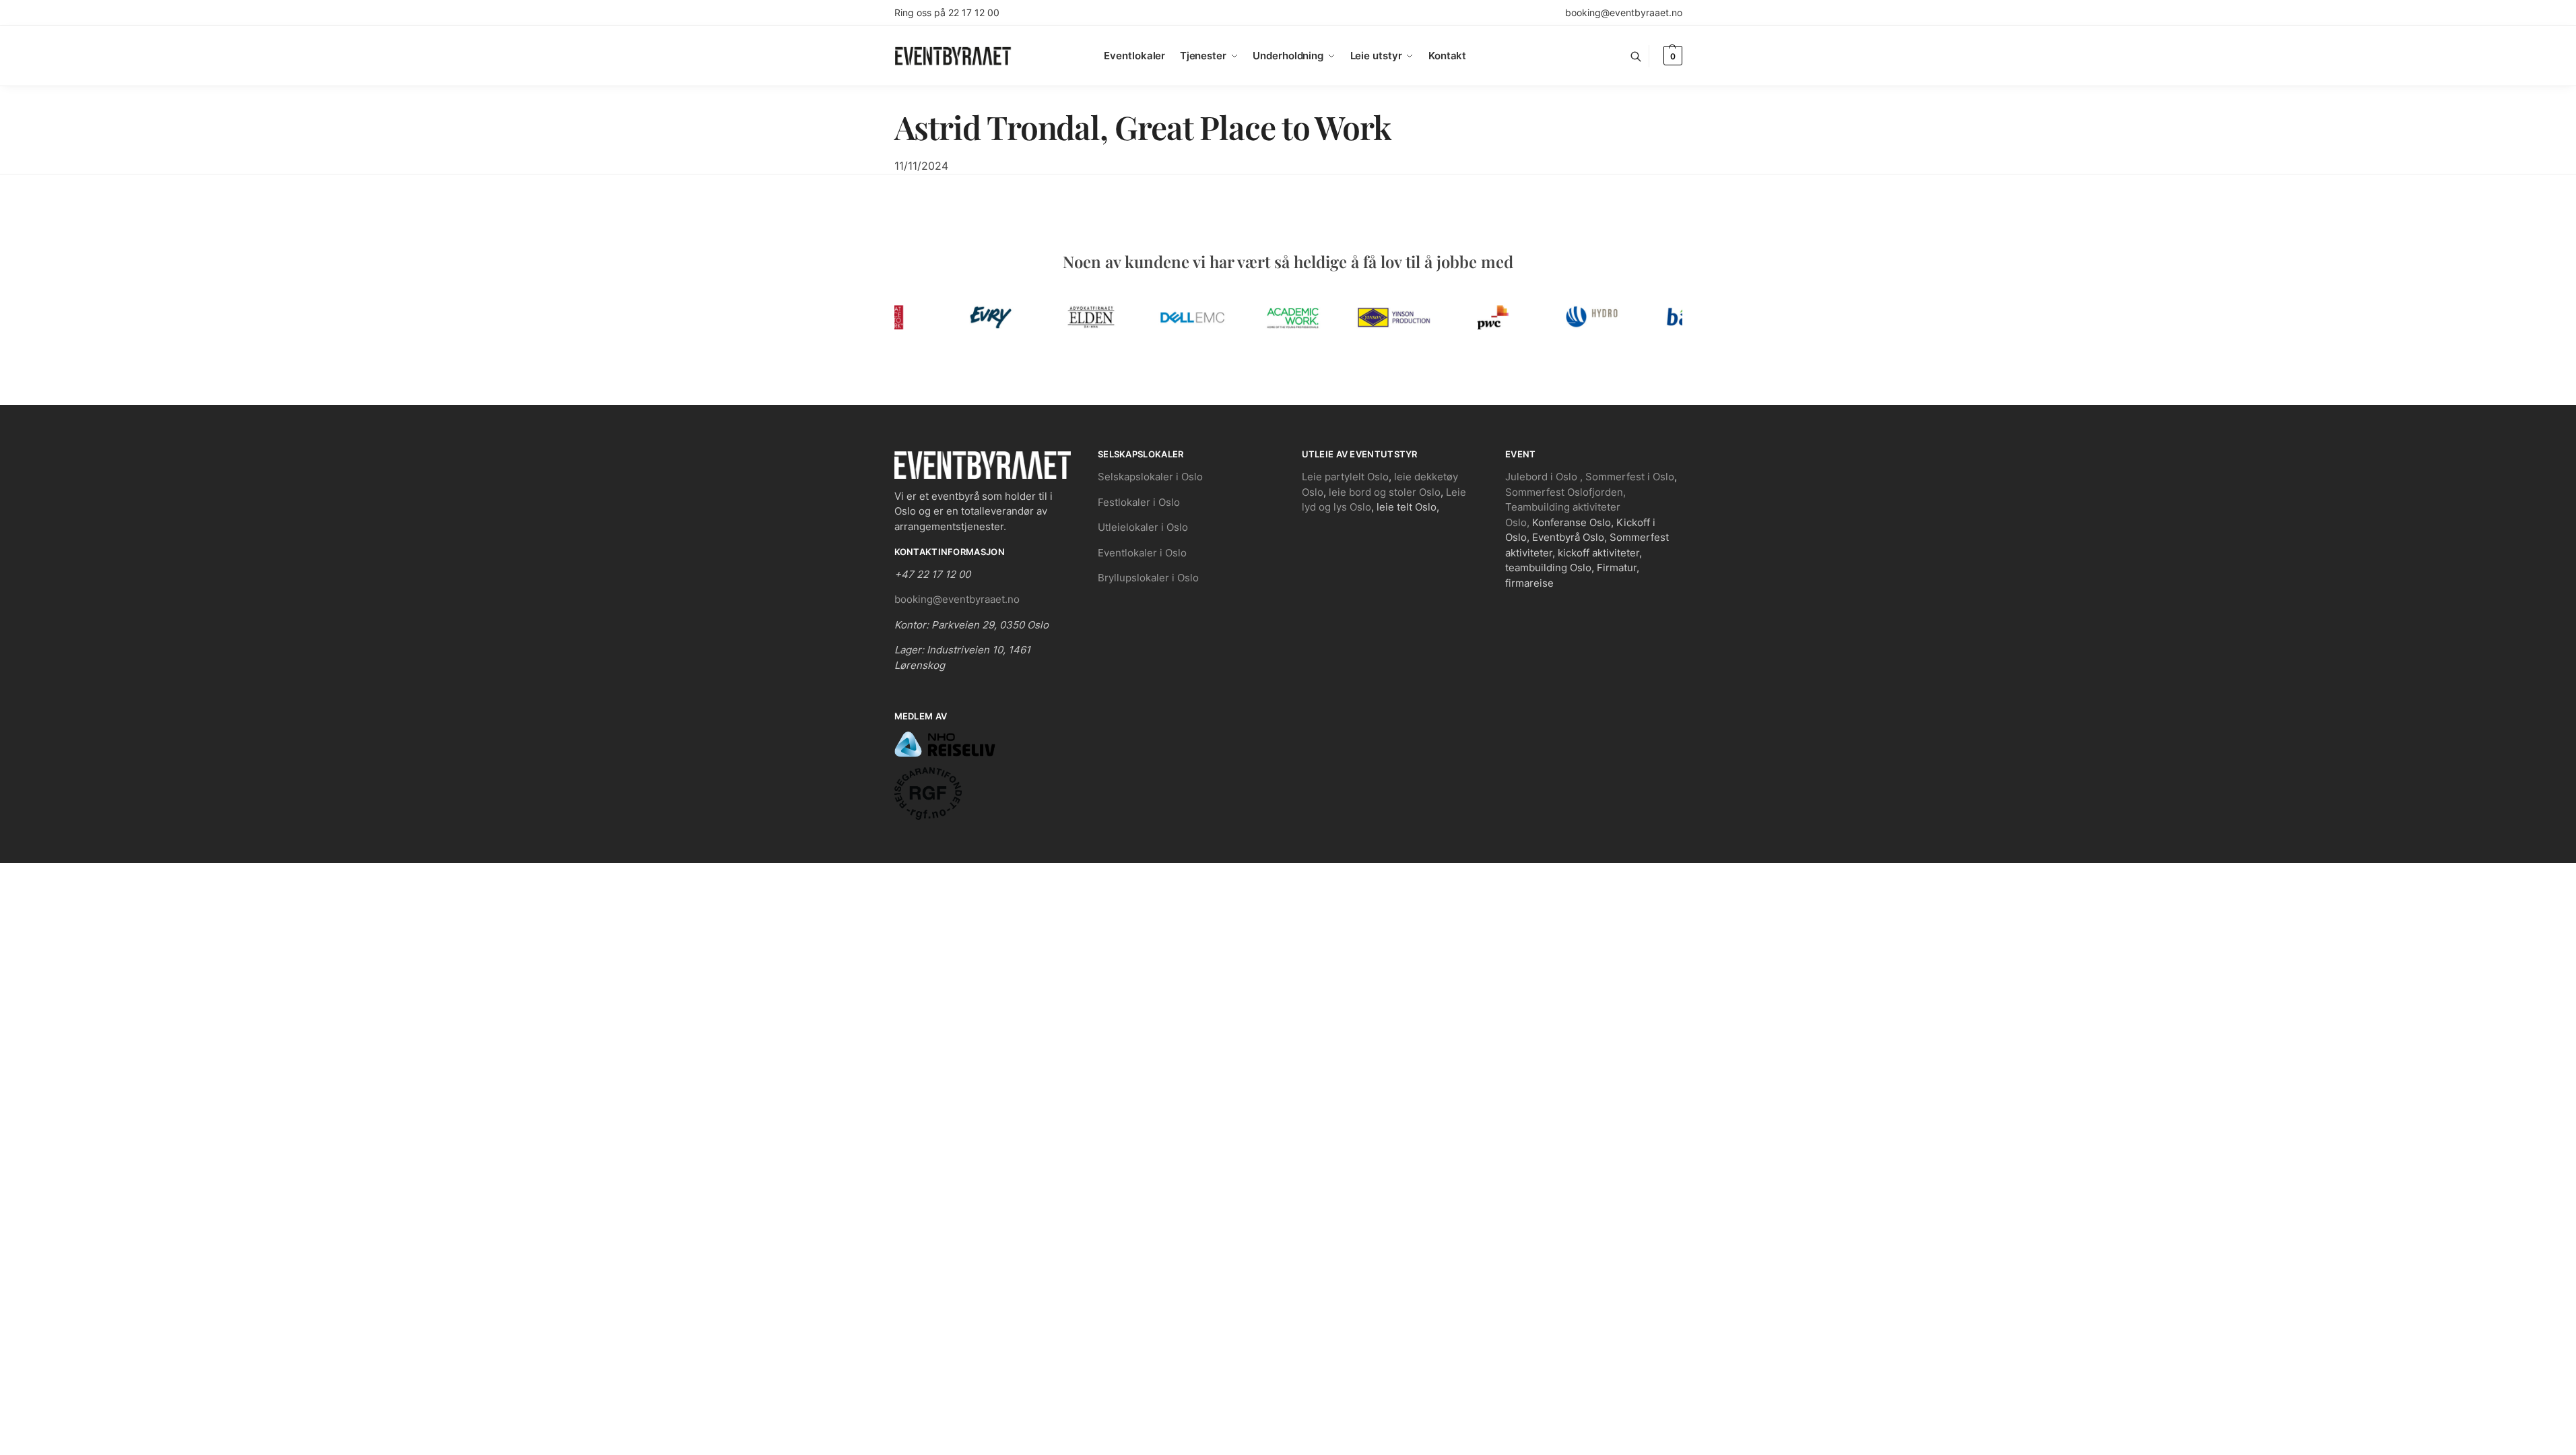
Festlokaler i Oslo (1139, 502)
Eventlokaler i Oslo (1142, 553)
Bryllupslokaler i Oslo (1148, 578)
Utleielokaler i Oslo (1143, 527)
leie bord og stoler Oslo (1385, 492)
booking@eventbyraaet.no (1624, 12)
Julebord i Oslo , (1545, 477)
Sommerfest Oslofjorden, (1565, 492)
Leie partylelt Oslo (1345, 477)
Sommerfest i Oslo (1630, 477)
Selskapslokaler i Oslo (1150, 477)
